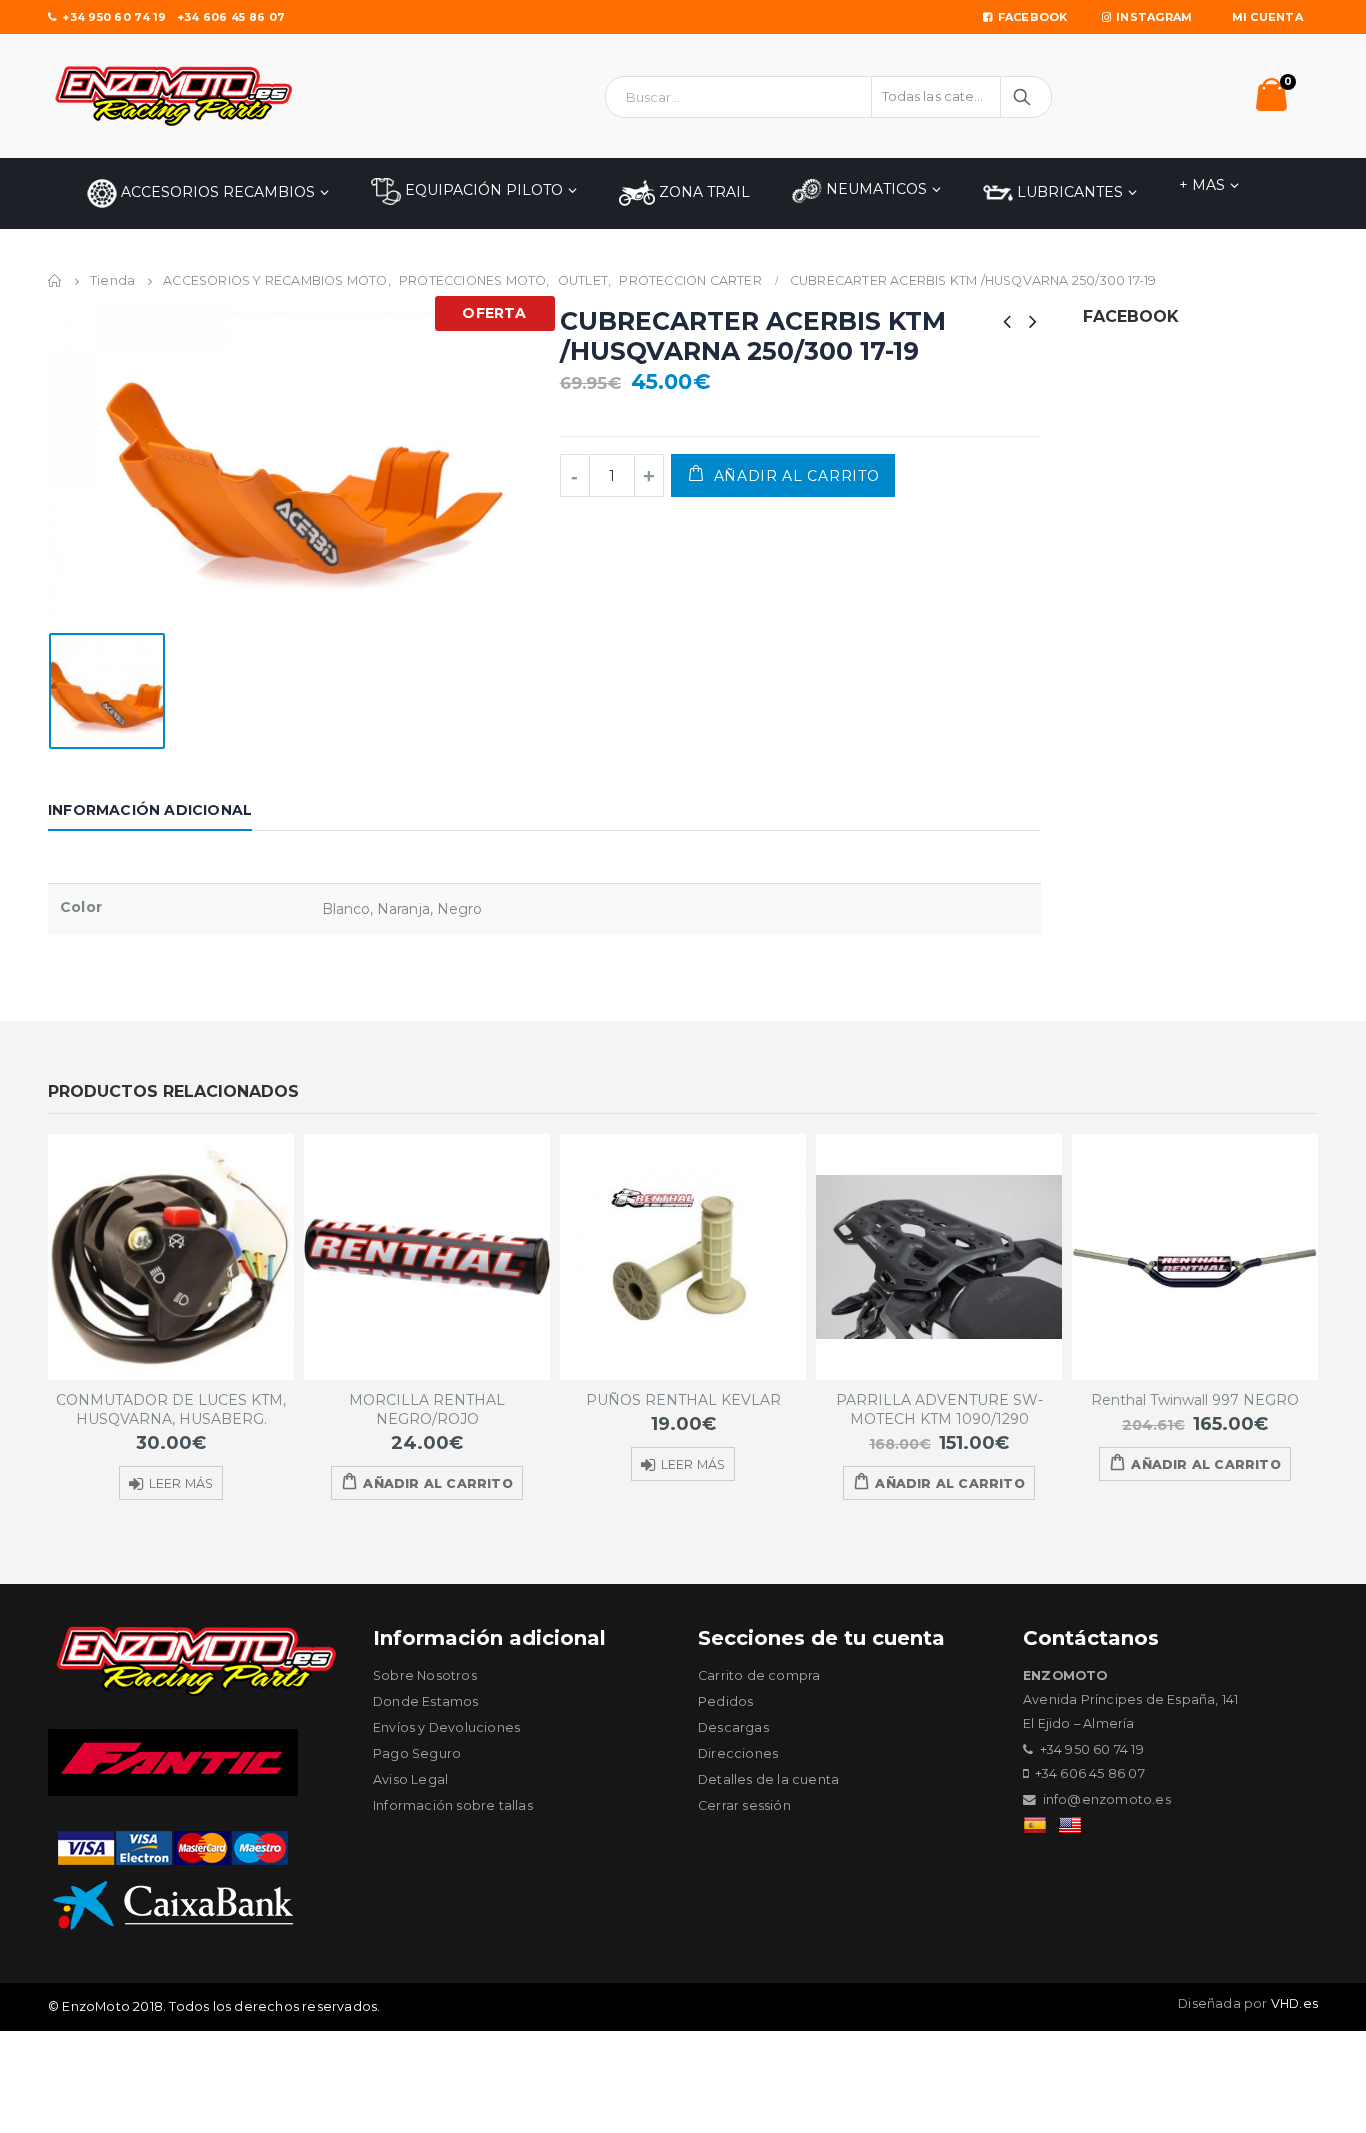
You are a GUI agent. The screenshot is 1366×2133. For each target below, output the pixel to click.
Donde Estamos (426, 1701)
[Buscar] (1023, 97)
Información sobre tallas (453, 1805)
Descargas (733, 1727)
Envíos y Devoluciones (446, 1727)
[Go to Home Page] (55, 281)
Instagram (1154, 17)
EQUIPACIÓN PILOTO (482, 190)
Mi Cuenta (1267, 17)
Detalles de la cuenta (768, 1779)
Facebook (1033, 17)
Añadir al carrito (797, 476)
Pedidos (725, 1701)
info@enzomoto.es (1107, 1799)
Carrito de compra (759, 1675)
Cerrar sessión (744, 1805)
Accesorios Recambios (216, 192)
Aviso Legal (410, 1779)
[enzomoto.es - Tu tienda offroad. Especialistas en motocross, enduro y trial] (173, 96)
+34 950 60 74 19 (114, 17)
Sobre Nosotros (425, 1675)
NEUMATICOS (874, 189)
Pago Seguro (417, 1753)
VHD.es (1294, 2003)
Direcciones (738, 1753)
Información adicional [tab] (150, 810)
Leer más (181, 1483)
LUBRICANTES (1068, 192)
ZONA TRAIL (702, 192)
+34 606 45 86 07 (231, 17)
